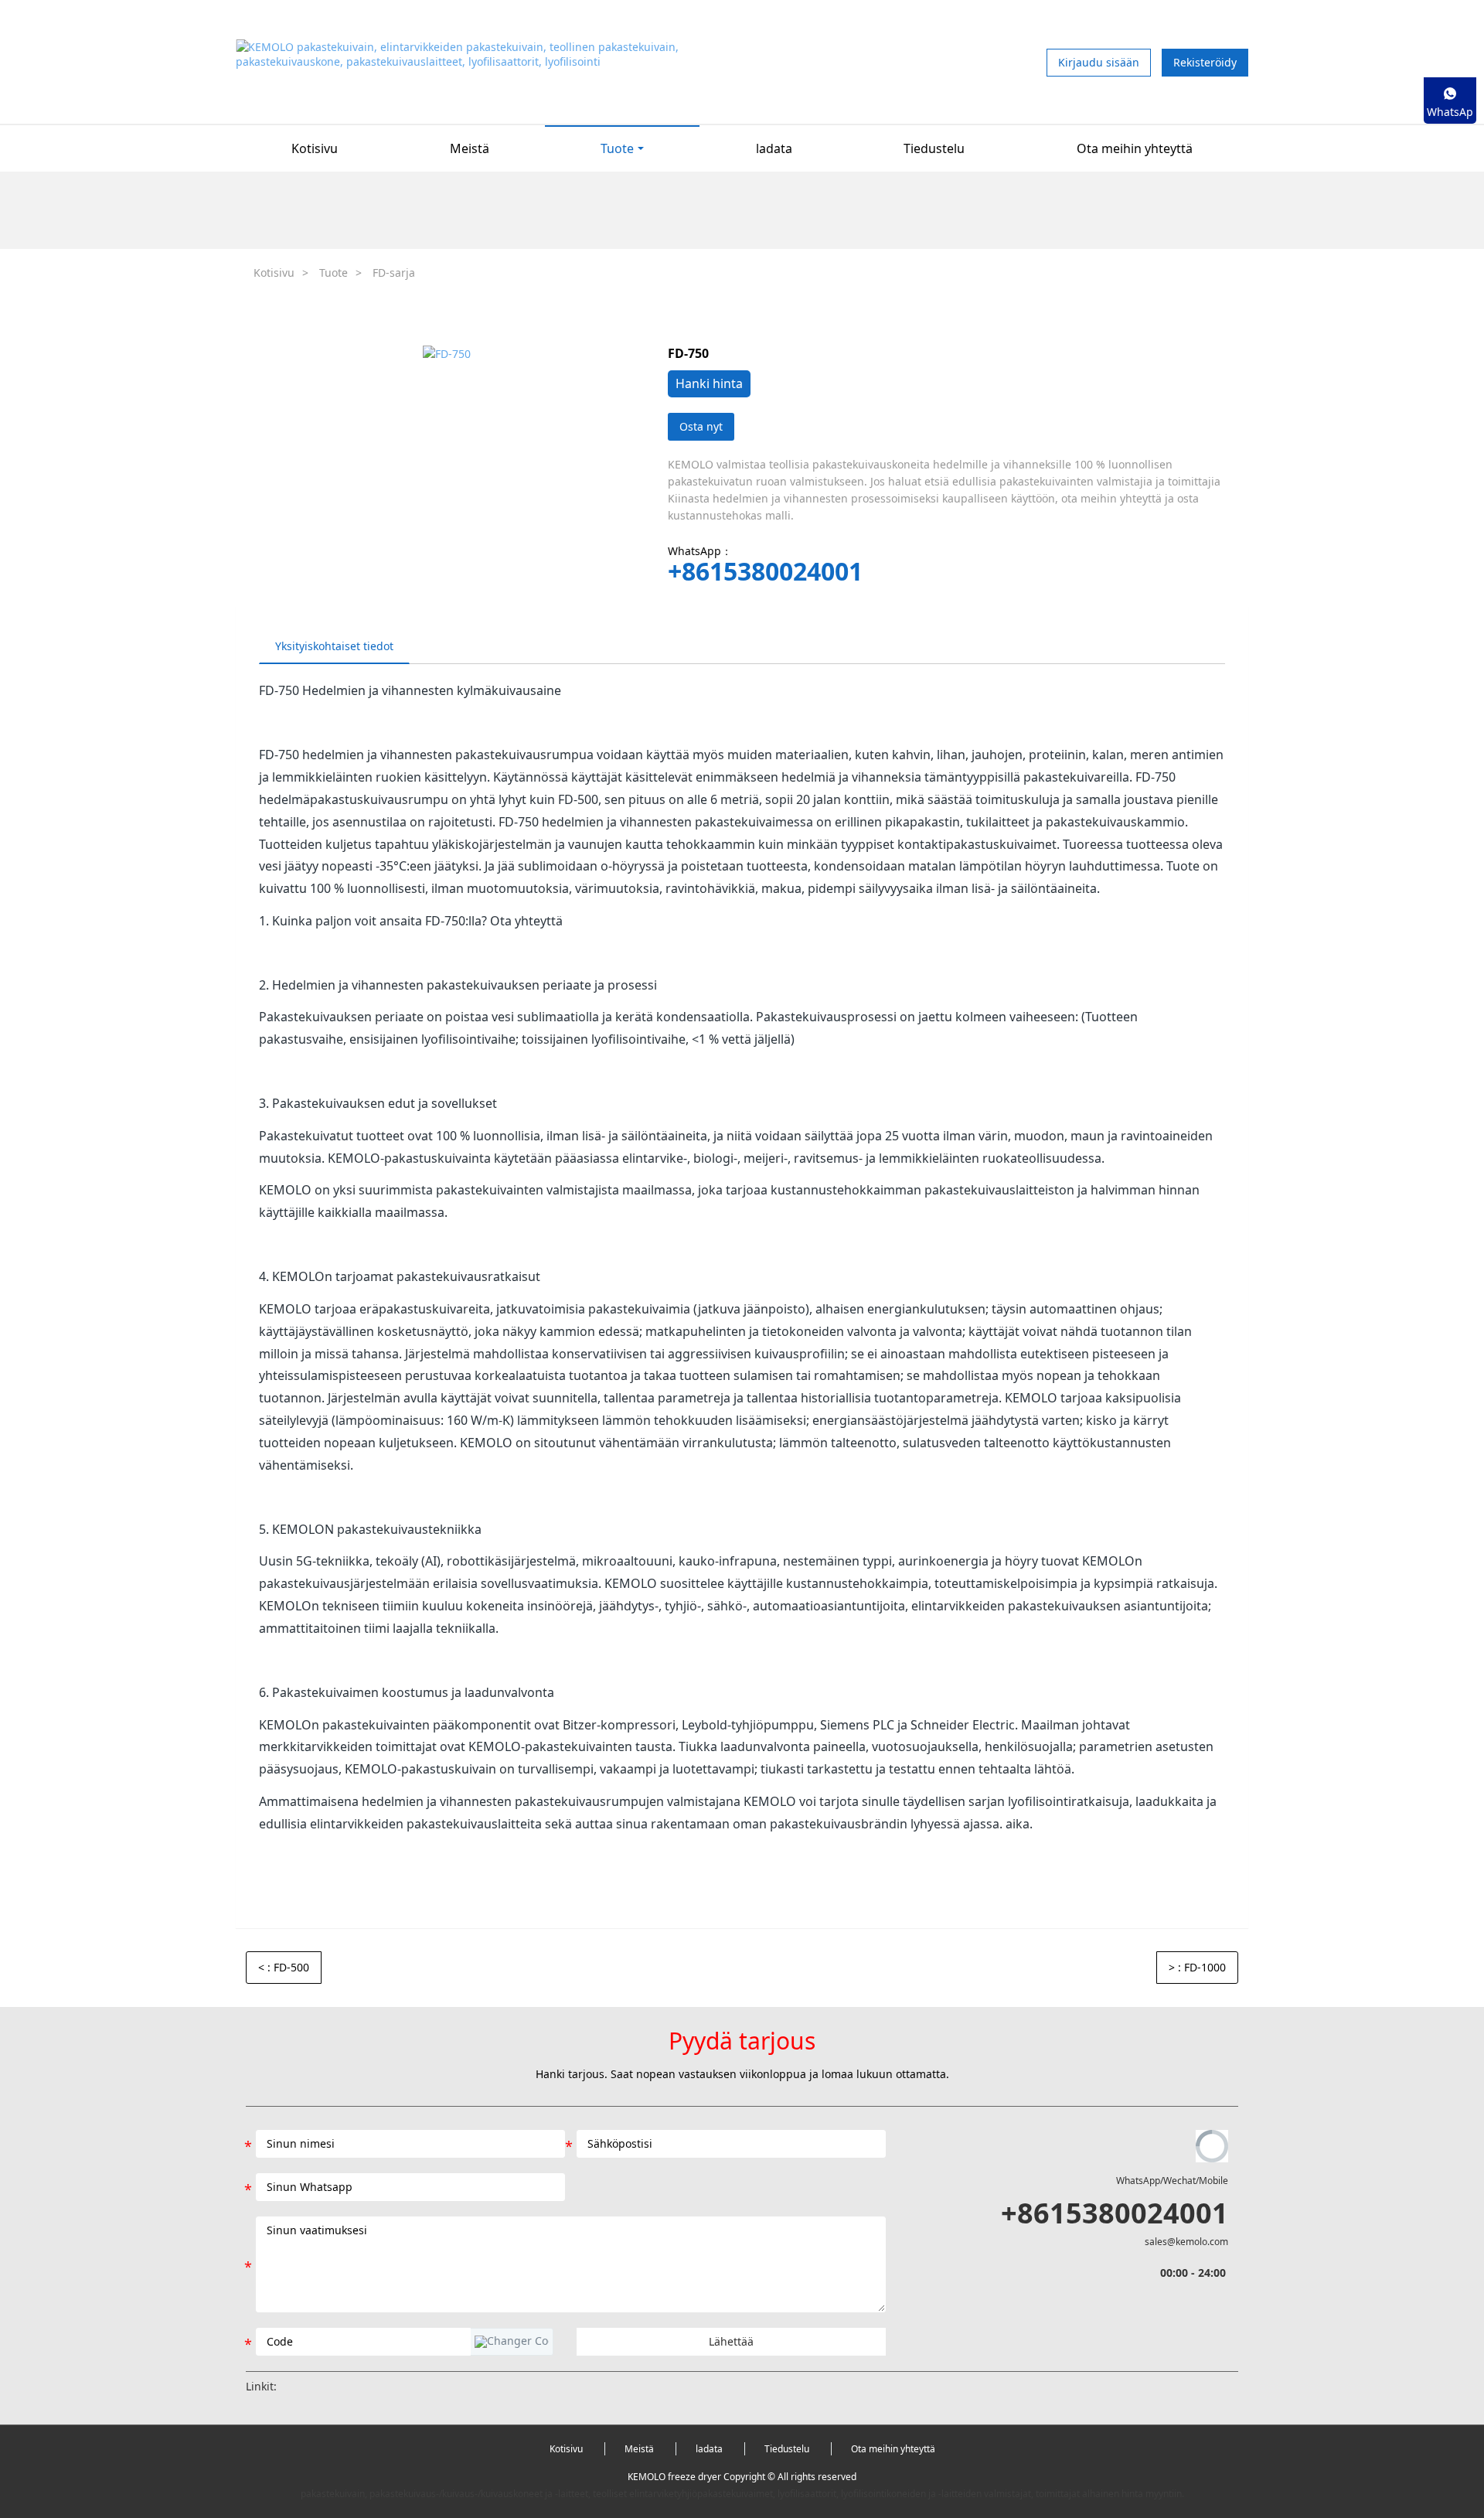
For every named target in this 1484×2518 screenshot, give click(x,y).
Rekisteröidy (1205, 62)
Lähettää (731, 2341)
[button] (512, 2342)
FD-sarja (394, 273)
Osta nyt (701, 426)
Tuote (334, 273)
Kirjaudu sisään (1099, 62)
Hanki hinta (709, 383)
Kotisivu (315, 148)
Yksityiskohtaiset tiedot (334, 646)
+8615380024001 (765, 571)
